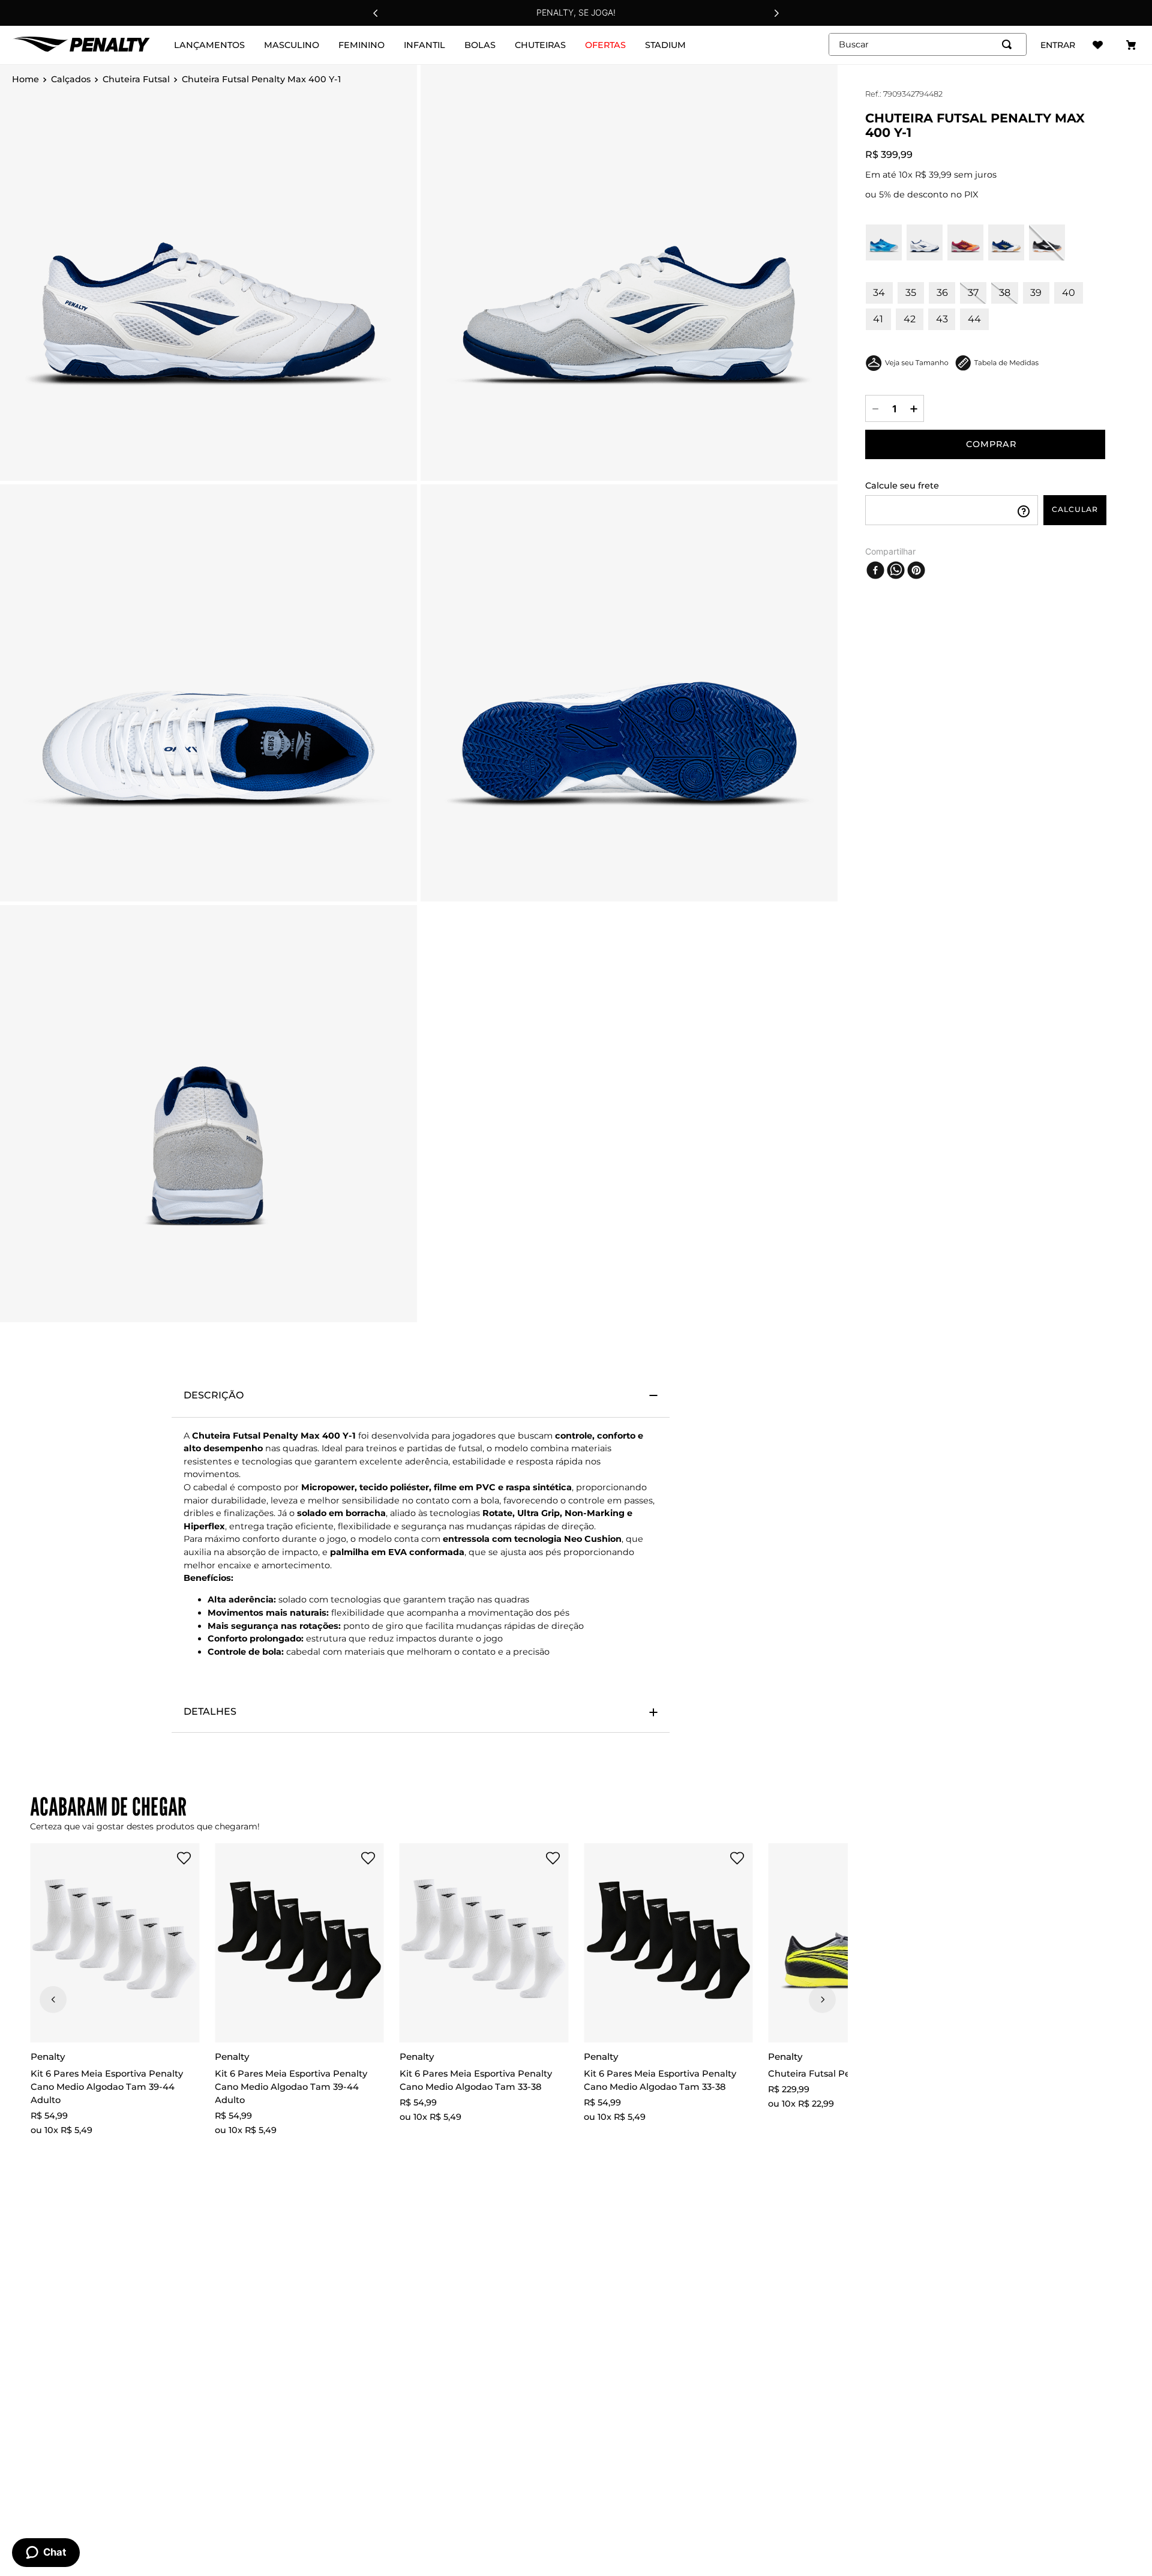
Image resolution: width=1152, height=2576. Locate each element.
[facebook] (875, 570)
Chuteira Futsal (136, 80)
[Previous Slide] (376, 13)
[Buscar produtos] (1009, 44)
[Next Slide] (776, 13)
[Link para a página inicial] (25, 80)
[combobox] (928, 44)
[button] (160, 1859)
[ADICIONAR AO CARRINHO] (985, 444)
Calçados (71, 80)
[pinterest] (916, 570)
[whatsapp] (896, 570)
